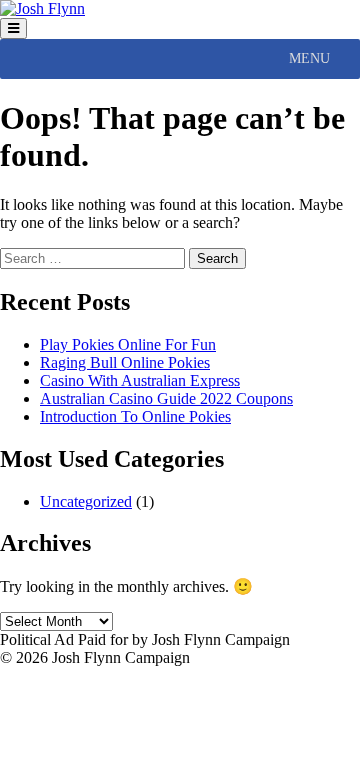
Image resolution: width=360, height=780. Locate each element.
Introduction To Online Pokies (135, 416)
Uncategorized (86, 501)
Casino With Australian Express (140, 380)
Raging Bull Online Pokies (125, 362)
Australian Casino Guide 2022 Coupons (166, 398)
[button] (309, 59)
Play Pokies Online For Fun (128, 344)
